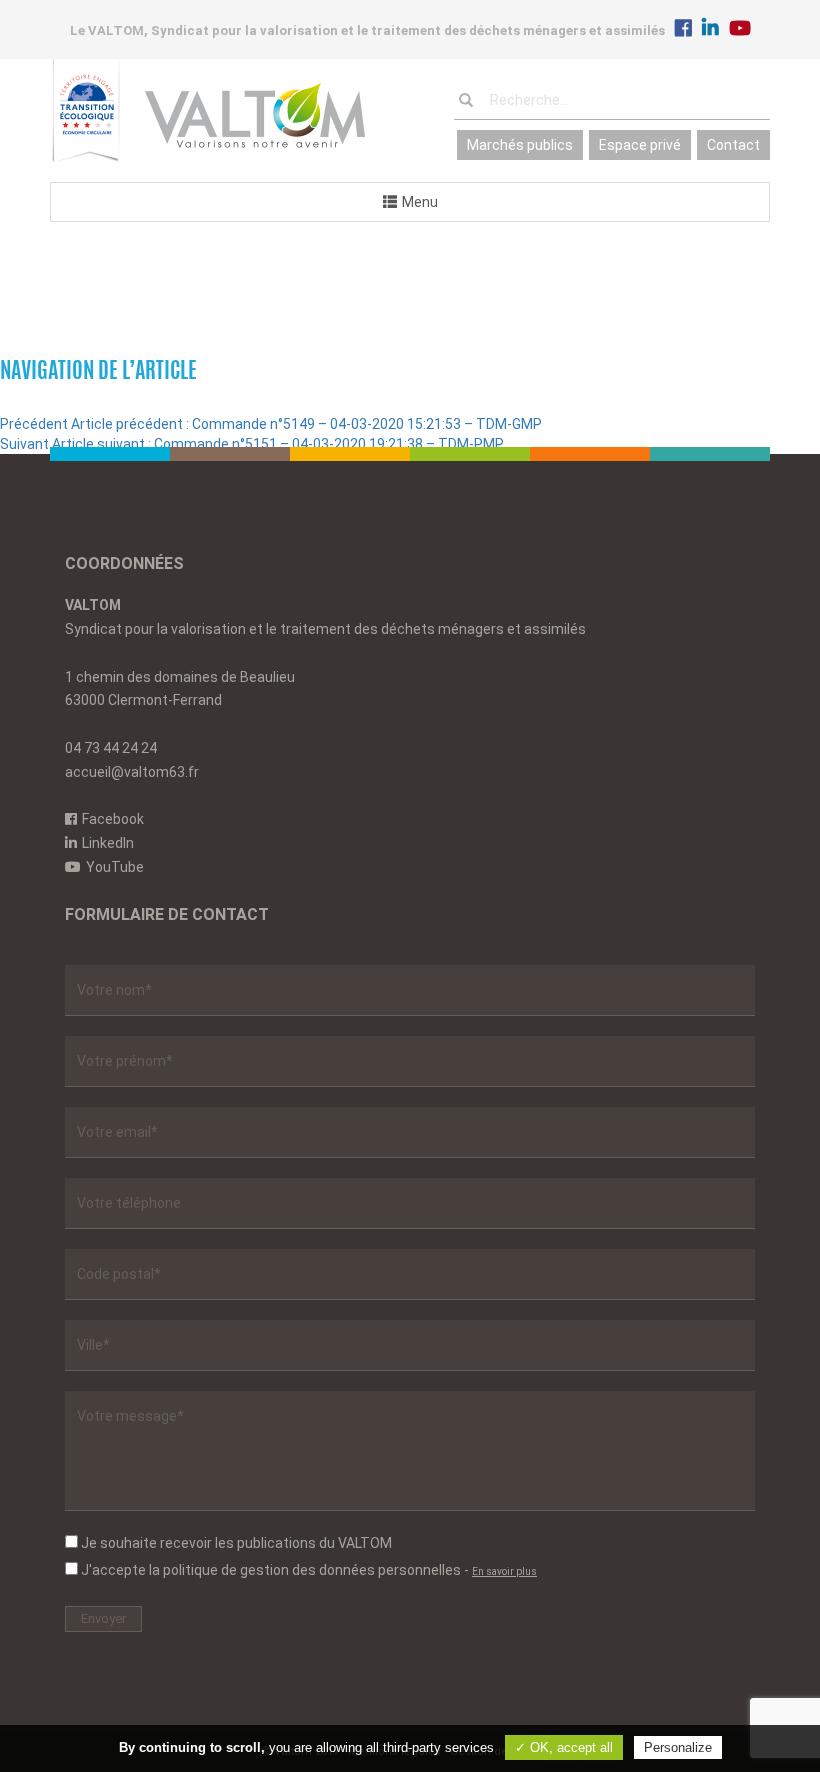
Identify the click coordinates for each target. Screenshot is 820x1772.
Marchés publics (520, 145)
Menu (420, 202)
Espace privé (640, 145)
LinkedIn (108, 843)
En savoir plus (504, 1571)
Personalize (678, 1747)
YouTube (115, 867)
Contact (733, 145)
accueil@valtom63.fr (132, 772)
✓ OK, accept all (564, 1747)
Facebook (113, 819)
